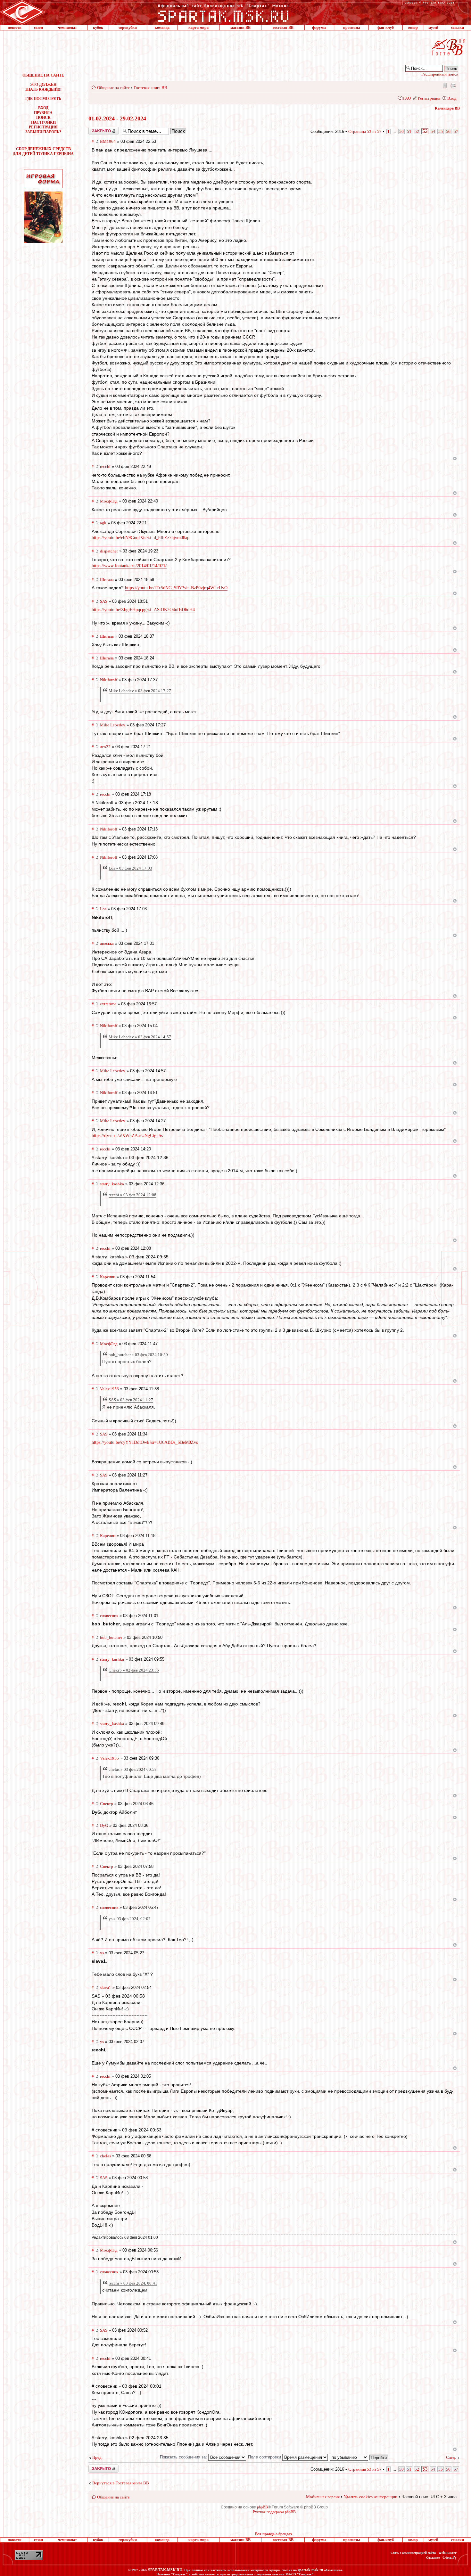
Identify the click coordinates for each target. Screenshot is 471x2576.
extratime (108, 1004)
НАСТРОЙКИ (43, 122)
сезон (38, 28)
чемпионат (67, 28)
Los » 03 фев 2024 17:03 (130, 868)
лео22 (105, 747)
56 (448, 131)
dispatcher (109, 551)
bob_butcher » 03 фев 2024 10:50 (138, 1355)
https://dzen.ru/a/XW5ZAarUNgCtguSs (127, 1136)
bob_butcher (111, 1637)
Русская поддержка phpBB (274, 2512)
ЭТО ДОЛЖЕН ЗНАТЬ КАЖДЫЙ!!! (43, 87)
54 (433, 131)
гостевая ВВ (283, 28)
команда (162, 28)
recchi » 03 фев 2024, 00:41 (133, 2283)
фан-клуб (386, 28)
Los (103, 909)
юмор (413, 28)
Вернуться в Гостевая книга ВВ (121, 2483)
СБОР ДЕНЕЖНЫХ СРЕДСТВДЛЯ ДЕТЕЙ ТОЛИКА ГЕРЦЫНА (43, 151)
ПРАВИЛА (43, 113)
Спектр (107, 1804)
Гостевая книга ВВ (150, 88)
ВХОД (43, 108)
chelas (105, 2156)
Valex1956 (109, 1389)
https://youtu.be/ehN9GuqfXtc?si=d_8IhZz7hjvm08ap (140, 538)
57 (456, 131)
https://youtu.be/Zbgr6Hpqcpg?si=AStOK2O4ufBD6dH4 (143, 610)
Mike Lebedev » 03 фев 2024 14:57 (140, 1037)
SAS (104, 601)
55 (441, 131)
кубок (98, 28)
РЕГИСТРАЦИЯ (43, 127)
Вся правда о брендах (274, 2534)
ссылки (458, 28)
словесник (109, 1616)
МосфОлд (109, 501)
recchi (105, 466)
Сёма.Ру (450, 2557)
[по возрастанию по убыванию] (359, 2457)
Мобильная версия (444, 86)
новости (15, 28)
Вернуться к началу (455, 458)
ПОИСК (43, 118)
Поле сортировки (265, 2457)
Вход (452, 98)
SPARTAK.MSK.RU (165, 2570)
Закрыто (95, 129)
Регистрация (429, 98)
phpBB (262, 2507)
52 (417, 131)
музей (433, 28)
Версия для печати (453, 86)
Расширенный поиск (440, 74)
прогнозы (351, 28)
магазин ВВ (240, 28)
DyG (104, 1825)
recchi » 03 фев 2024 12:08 (132, 1195)
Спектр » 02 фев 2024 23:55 (134, 1670)
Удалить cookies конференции (371, 2497)
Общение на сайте (113, 88)
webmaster (448, 2553)
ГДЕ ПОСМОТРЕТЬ (43, 99)
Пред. (97, 2457)
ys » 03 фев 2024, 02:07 (130, 1919)
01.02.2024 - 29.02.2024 (117, 119)
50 (401, 131)
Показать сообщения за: (184, 2457)
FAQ (407, 98)
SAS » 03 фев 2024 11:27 (131, 1400)
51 (409, 131)
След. (451, 2457)
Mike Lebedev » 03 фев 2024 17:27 (140, 691)
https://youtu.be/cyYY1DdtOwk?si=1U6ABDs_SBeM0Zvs (145, 1442)
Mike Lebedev (113, 725)
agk (103, 523)
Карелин (108, 1277)
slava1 (106, 1987)
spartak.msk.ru (310, 2570)
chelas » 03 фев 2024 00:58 (133, 1769)
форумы (319, 28)
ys (102, 1953)
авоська (107, 943)
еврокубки (128, 28)
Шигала (107, 580)
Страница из (365, 131)
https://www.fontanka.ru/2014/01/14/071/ (129, 566)
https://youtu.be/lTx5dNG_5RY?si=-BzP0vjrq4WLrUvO (176, 588)
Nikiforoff (109, 680)
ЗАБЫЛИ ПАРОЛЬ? (43, 132)
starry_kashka (112, 1184)
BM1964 (108, 141)
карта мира (198, 28)
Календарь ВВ (447, 108)
